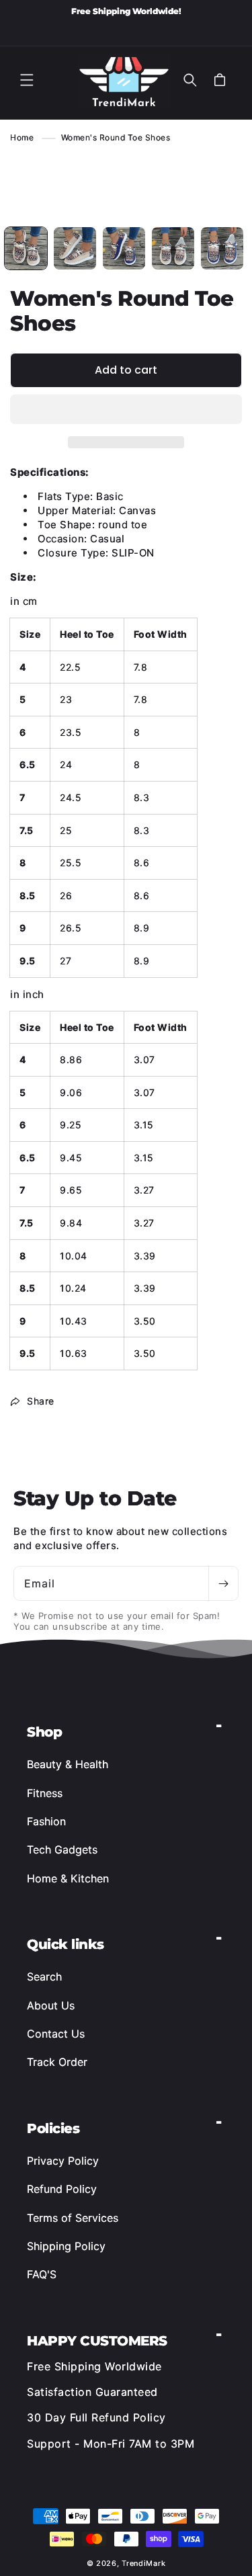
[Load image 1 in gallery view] (26, 248)
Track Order (57, 2062)
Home (22, 137)
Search (44, 1977)
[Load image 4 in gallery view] (124, 248)
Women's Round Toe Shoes (116, 137)
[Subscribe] (223, 1583)
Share (41, 1401)
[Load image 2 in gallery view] (75, 248)
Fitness (45, 1793)
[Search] (190, 80)
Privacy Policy (63, 2161)
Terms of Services (73, 2218)
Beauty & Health (68, 1764)
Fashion (46, 1821)
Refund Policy (62, 2189)
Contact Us (56, 2034)
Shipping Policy (66, 2246)
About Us (51, 2005)
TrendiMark (143, 2563)
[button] (126, 410)
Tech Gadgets (62, 1850)
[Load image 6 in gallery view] (222, 248)
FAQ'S (42, 2274)
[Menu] (27, 80)
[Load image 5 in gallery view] (173, 248)
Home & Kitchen (68, 1878)
